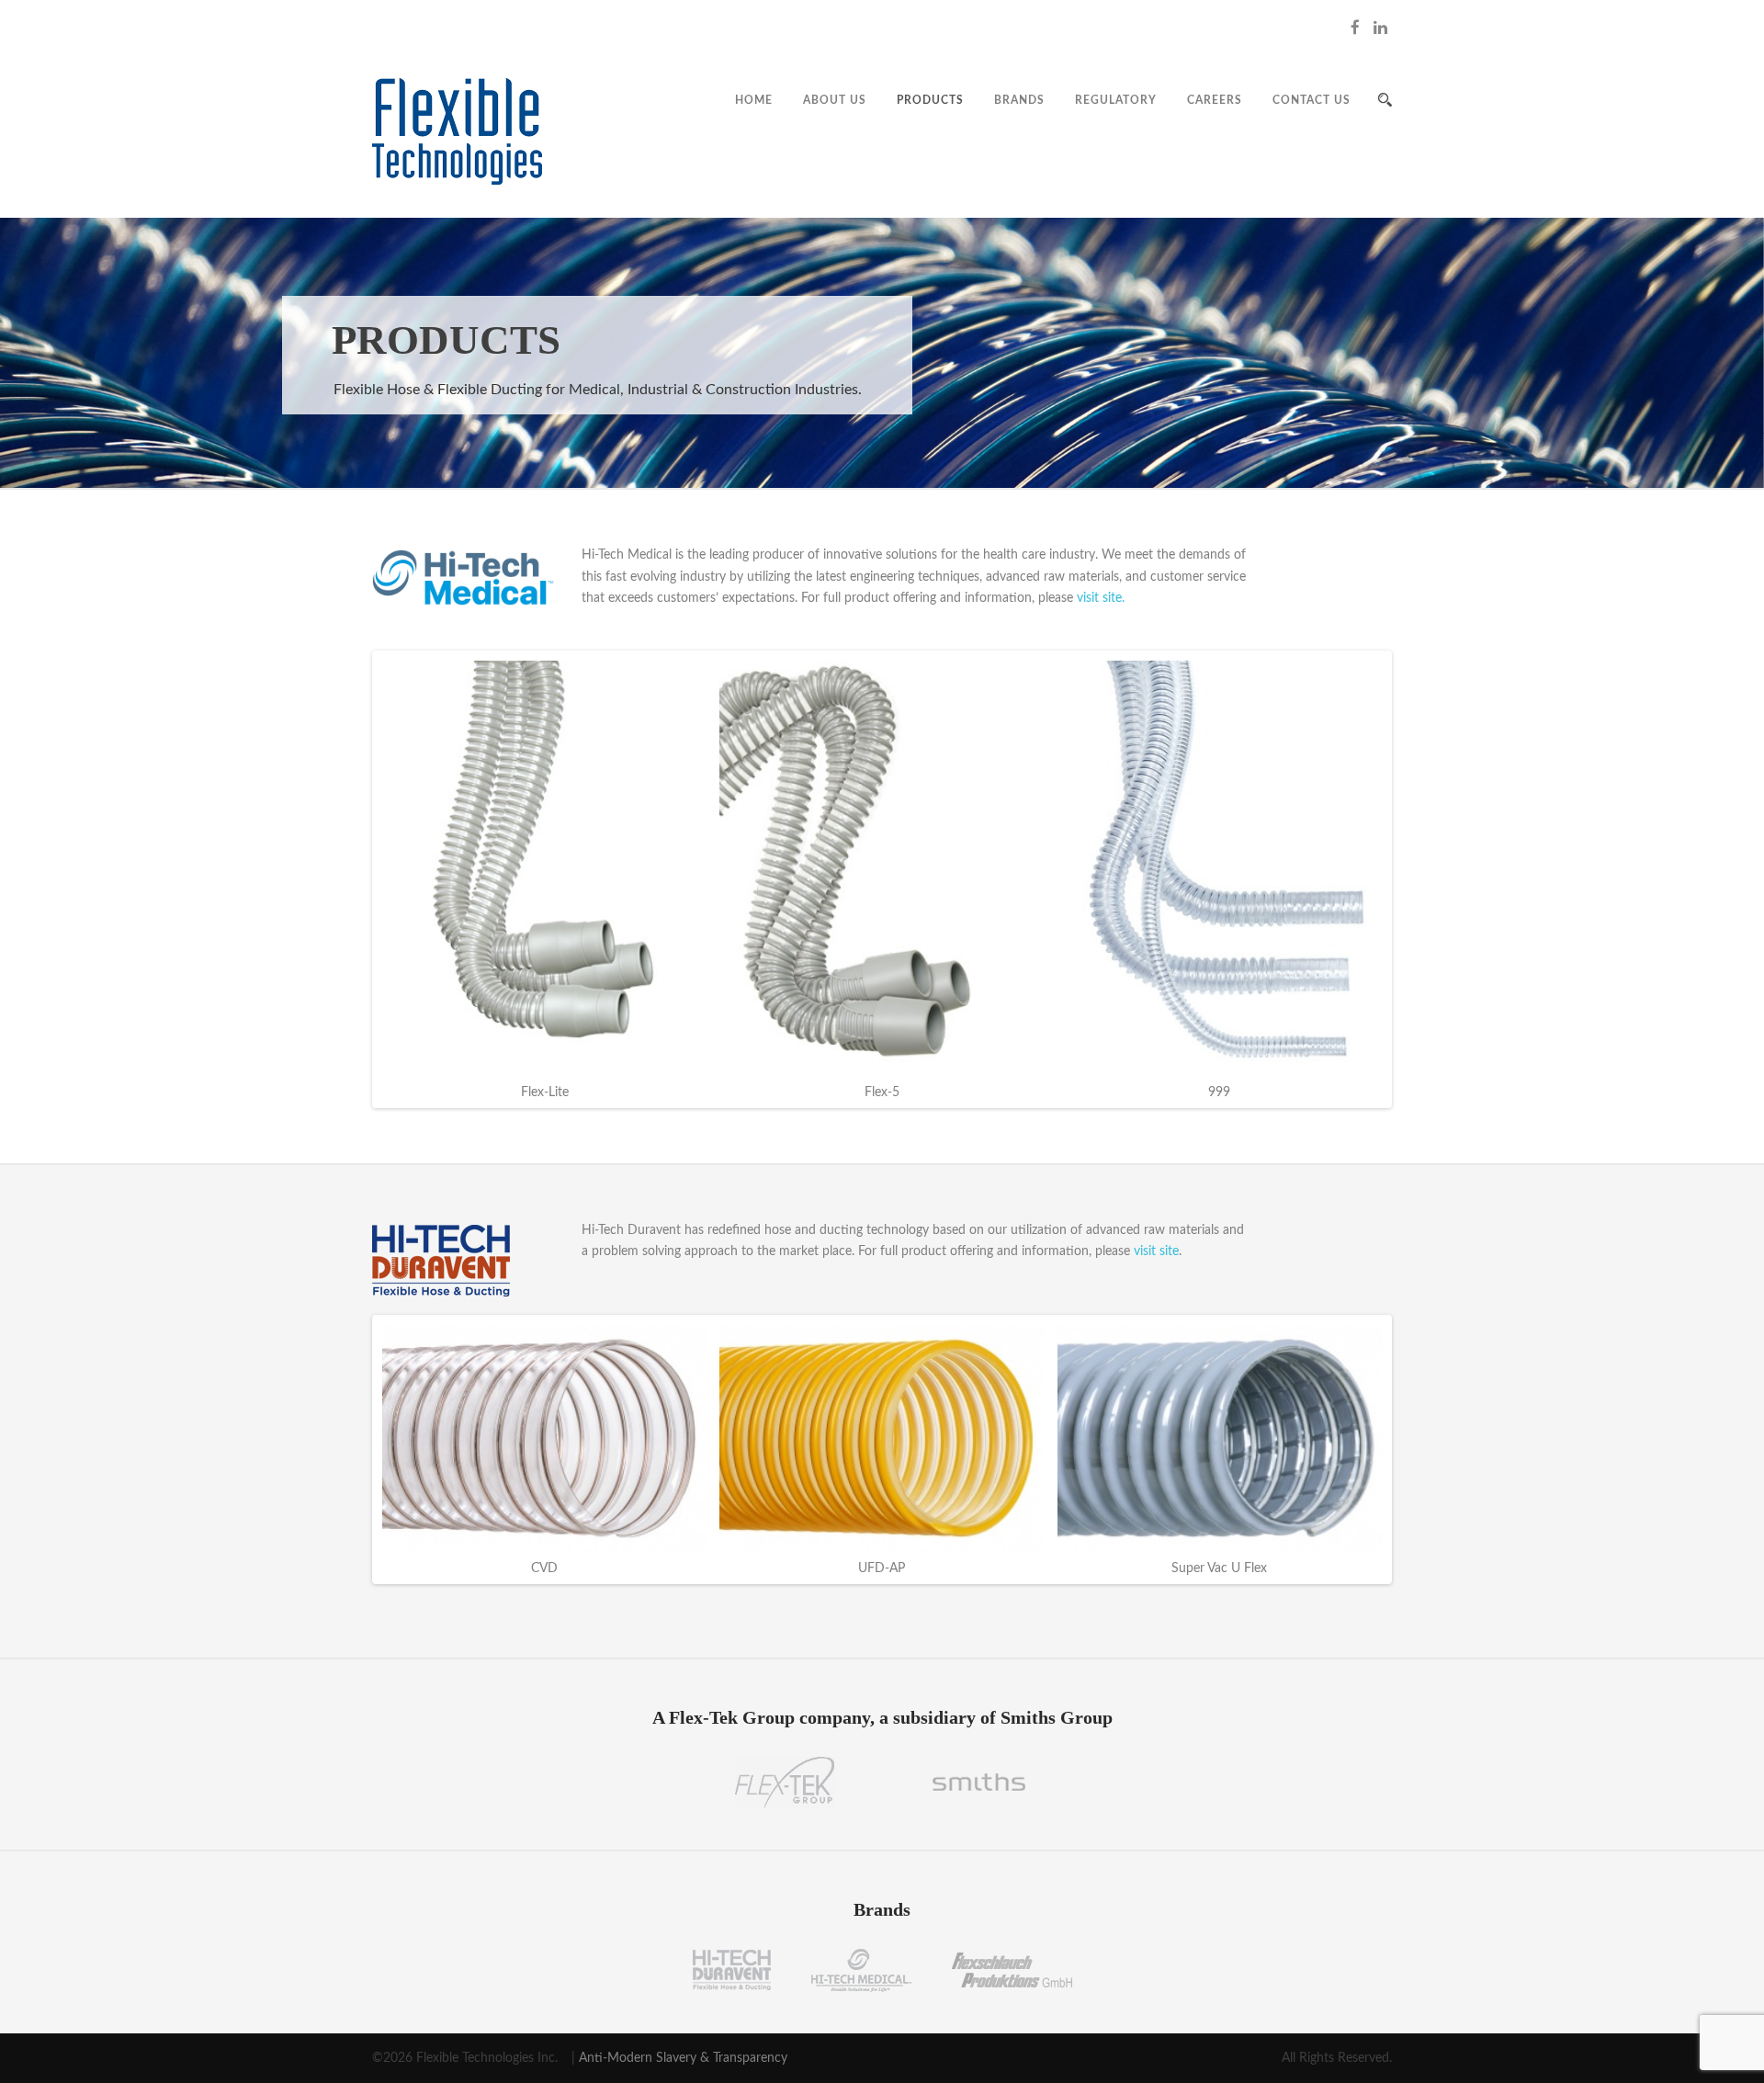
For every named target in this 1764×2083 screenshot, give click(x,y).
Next (1416, 879)
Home (754, 100)
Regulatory (1116, 100)
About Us (835, 100)
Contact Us (1312, 100)
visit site (1156, 1251)
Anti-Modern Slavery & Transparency (683, 2058)
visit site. (1101, 598)
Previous (348, 879)
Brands (1019, 100)
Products (930, 100)
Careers (1215, 100)
